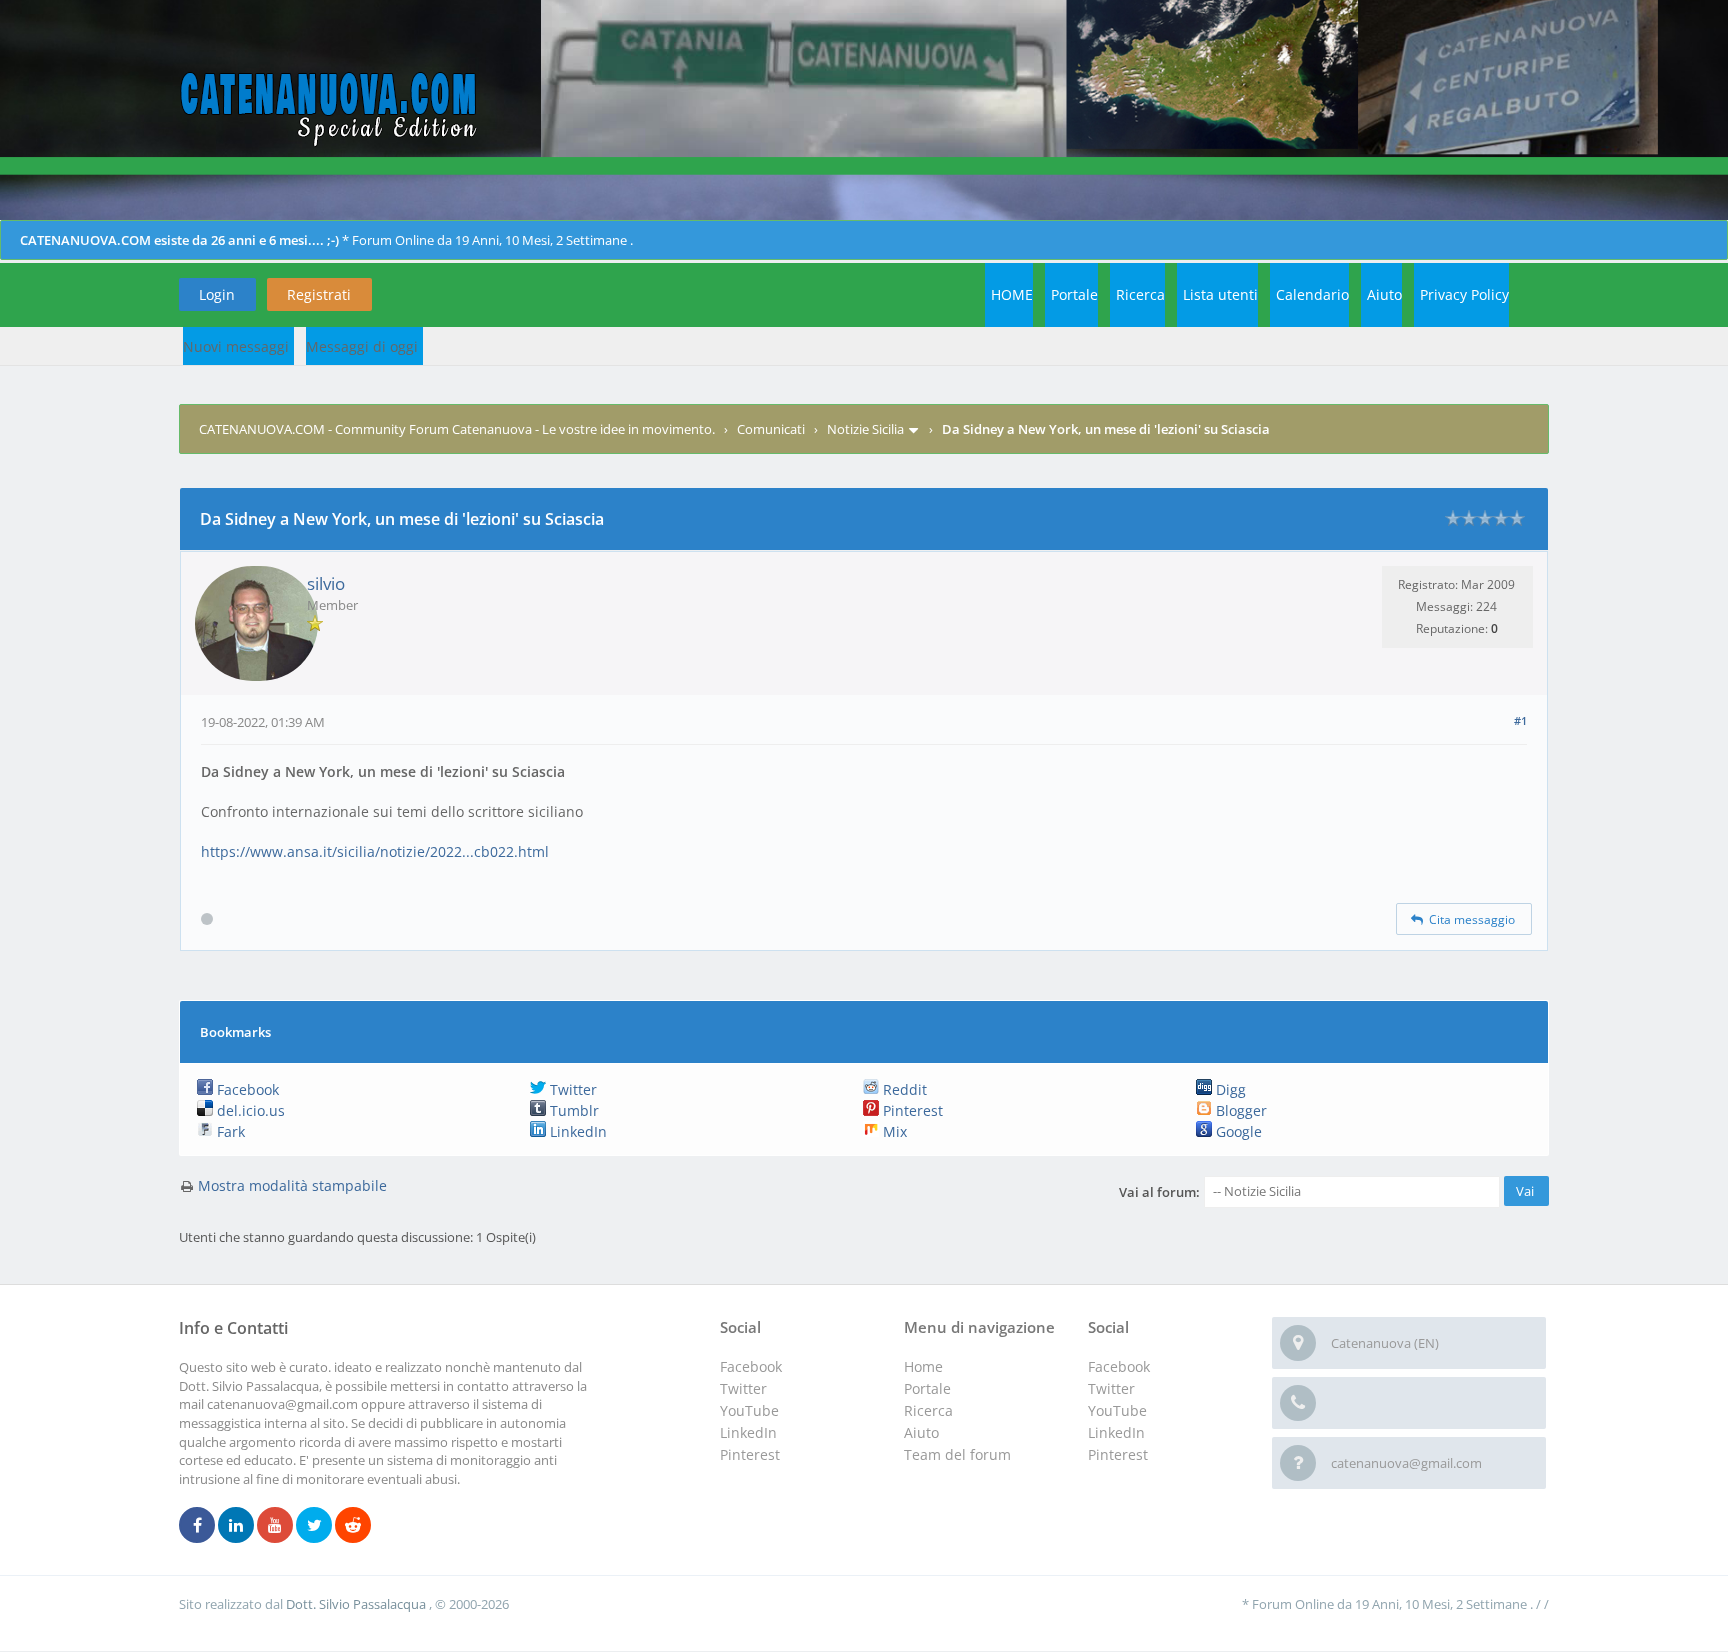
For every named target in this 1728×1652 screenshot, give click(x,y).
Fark (229, 1131)
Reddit (903, 1089)
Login (217, 294)
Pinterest (911, 1110)
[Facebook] (197, 1526)
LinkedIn (576, 1131)
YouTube (1117, 1410)
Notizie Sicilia (865, 429)
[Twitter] (314, 1526)
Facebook (246, 1089)
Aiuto (1384, 294)
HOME (1012, 294)
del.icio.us (249, 1110)
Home (923, 1366)
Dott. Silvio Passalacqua (357, 1604)
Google (1237, 1131)
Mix (893, 1131)
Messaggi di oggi (362, 346)
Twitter (571, 1089)
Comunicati (771, 429)
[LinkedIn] (236, 1526)
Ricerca (1140, 294)
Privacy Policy (1464, 294)
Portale (1074, 294)
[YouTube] (275, 1526)
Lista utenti (1220, 294)
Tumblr (572, 1110)
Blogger (1239, 1110)
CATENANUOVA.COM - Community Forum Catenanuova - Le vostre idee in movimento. (457, 429)
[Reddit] (353, 1526)
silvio (326, 583)
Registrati (319, 294)
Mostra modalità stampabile (292, 1185)
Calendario (1312, 294)
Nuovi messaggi (236, 346)
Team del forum (957, 1454)
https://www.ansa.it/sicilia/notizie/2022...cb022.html (375, 851)
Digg (1229, 1089)
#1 (1520, 720)
